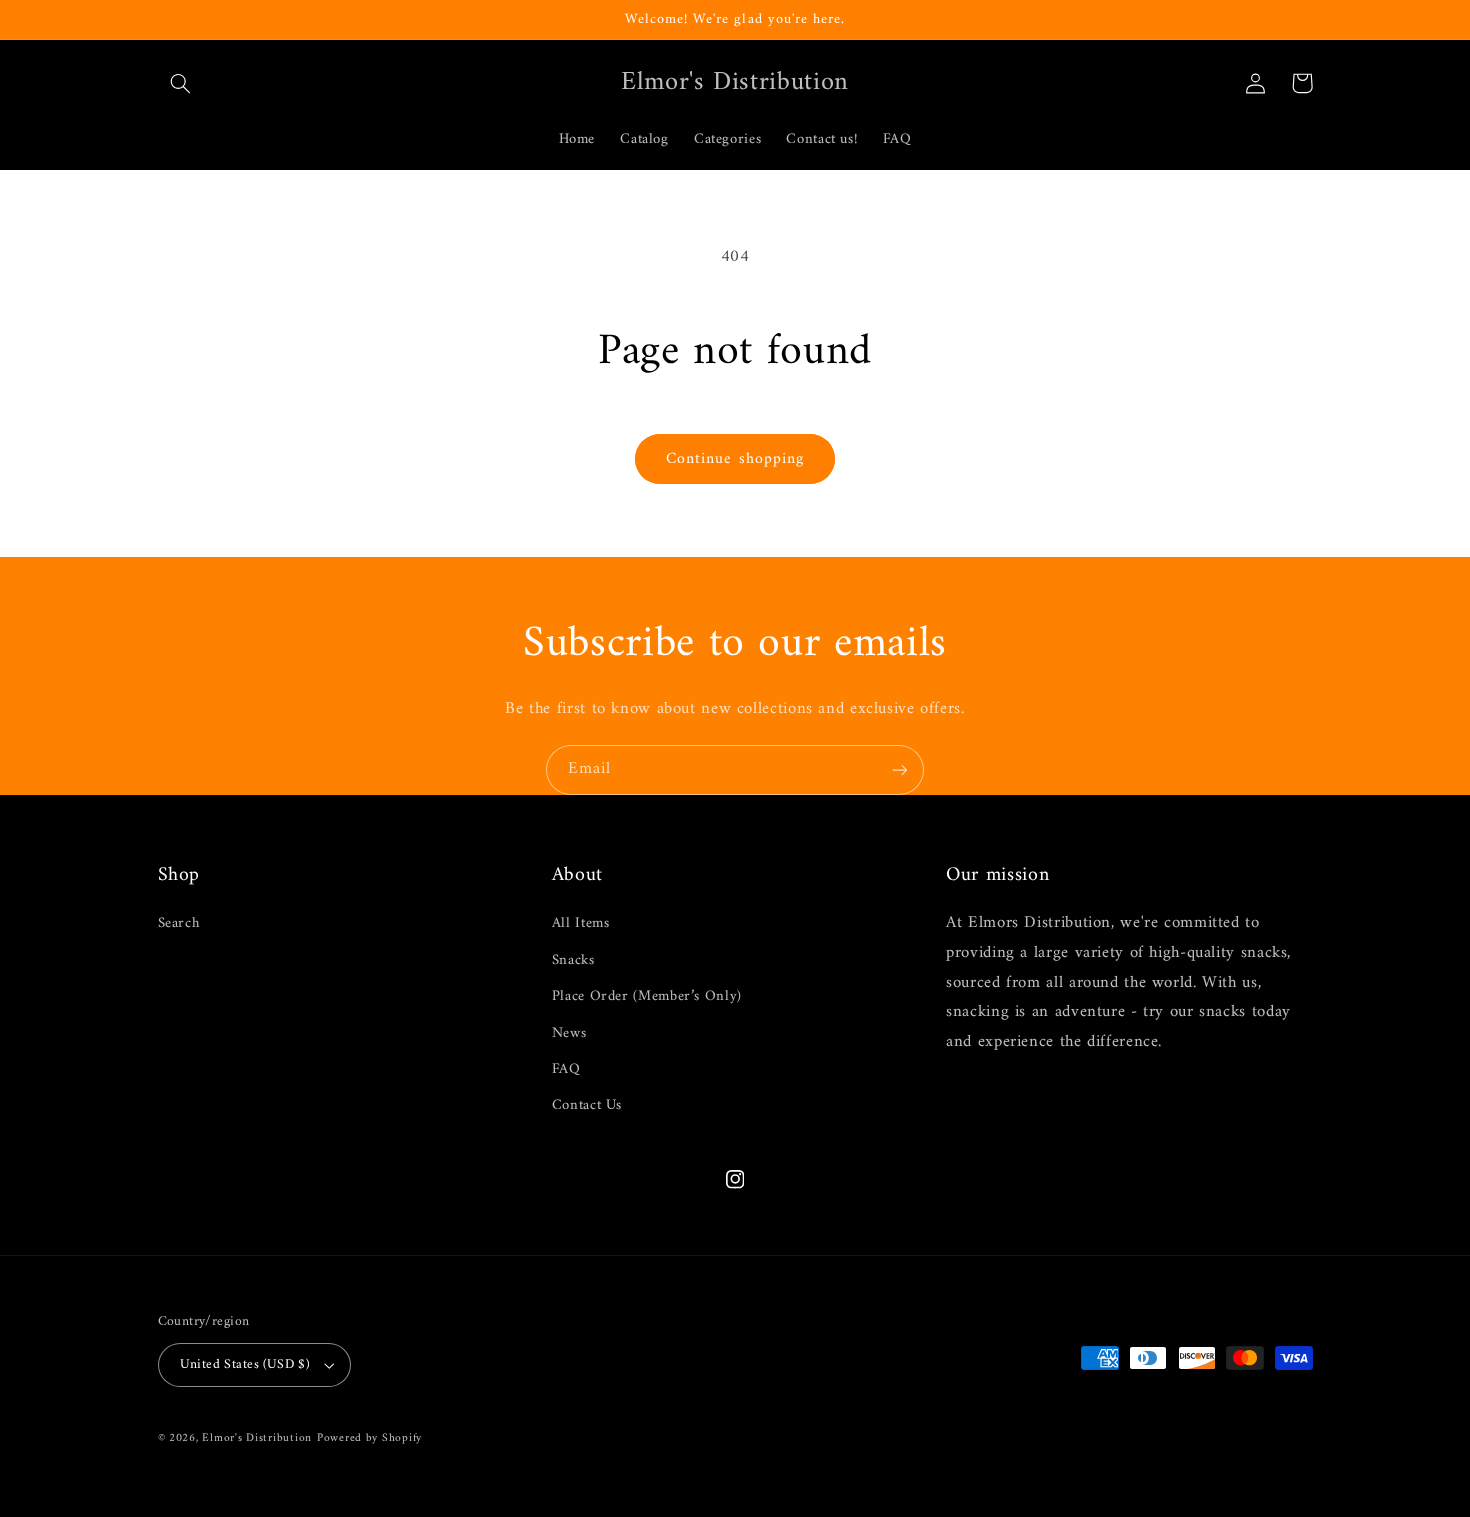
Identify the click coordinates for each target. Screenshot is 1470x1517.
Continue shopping (735, 459)
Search (179, 923)
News (569, 1033)
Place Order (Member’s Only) (647, 996)
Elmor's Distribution (257, 1438)
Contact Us (587, 1105)
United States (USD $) (245, 1365)
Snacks (573, 960)
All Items (581, 923)
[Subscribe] (900, 769)
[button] (181, 83)
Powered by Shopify (369, 1438)
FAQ (566, 1069)
